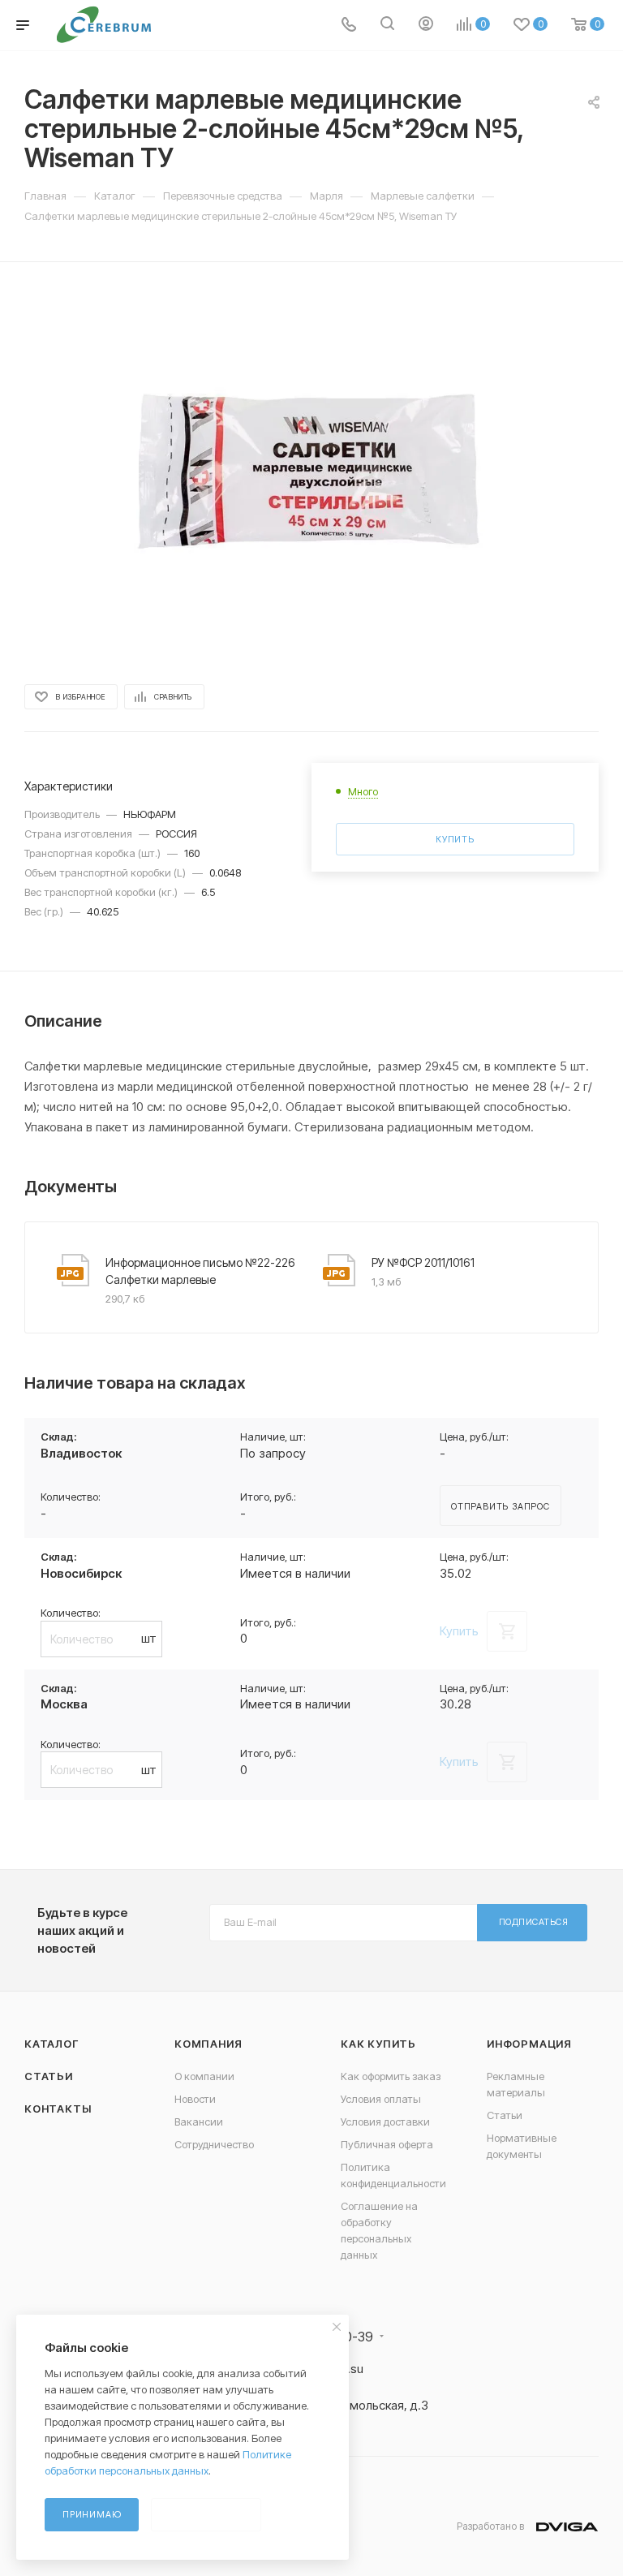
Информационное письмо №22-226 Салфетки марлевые (200, 1271)
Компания (208, 2044)
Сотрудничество (214, 2144)
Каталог (52, 2044)
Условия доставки (385, 2122)
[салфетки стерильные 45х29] (311, 472)
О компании (204, 2076)
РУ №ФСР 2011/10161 (423, 1262)
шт (149, 1638)
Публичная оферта (387, 2144)
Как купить (378, 2044)
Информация (529, 2044)
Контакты (58, 2109)
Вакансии (199, 2122)
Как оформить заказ (391, 2076)
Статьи (49, 2076)
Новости (195, 2099)
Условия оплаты (381, 2099)
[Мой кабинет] (426, 26)
